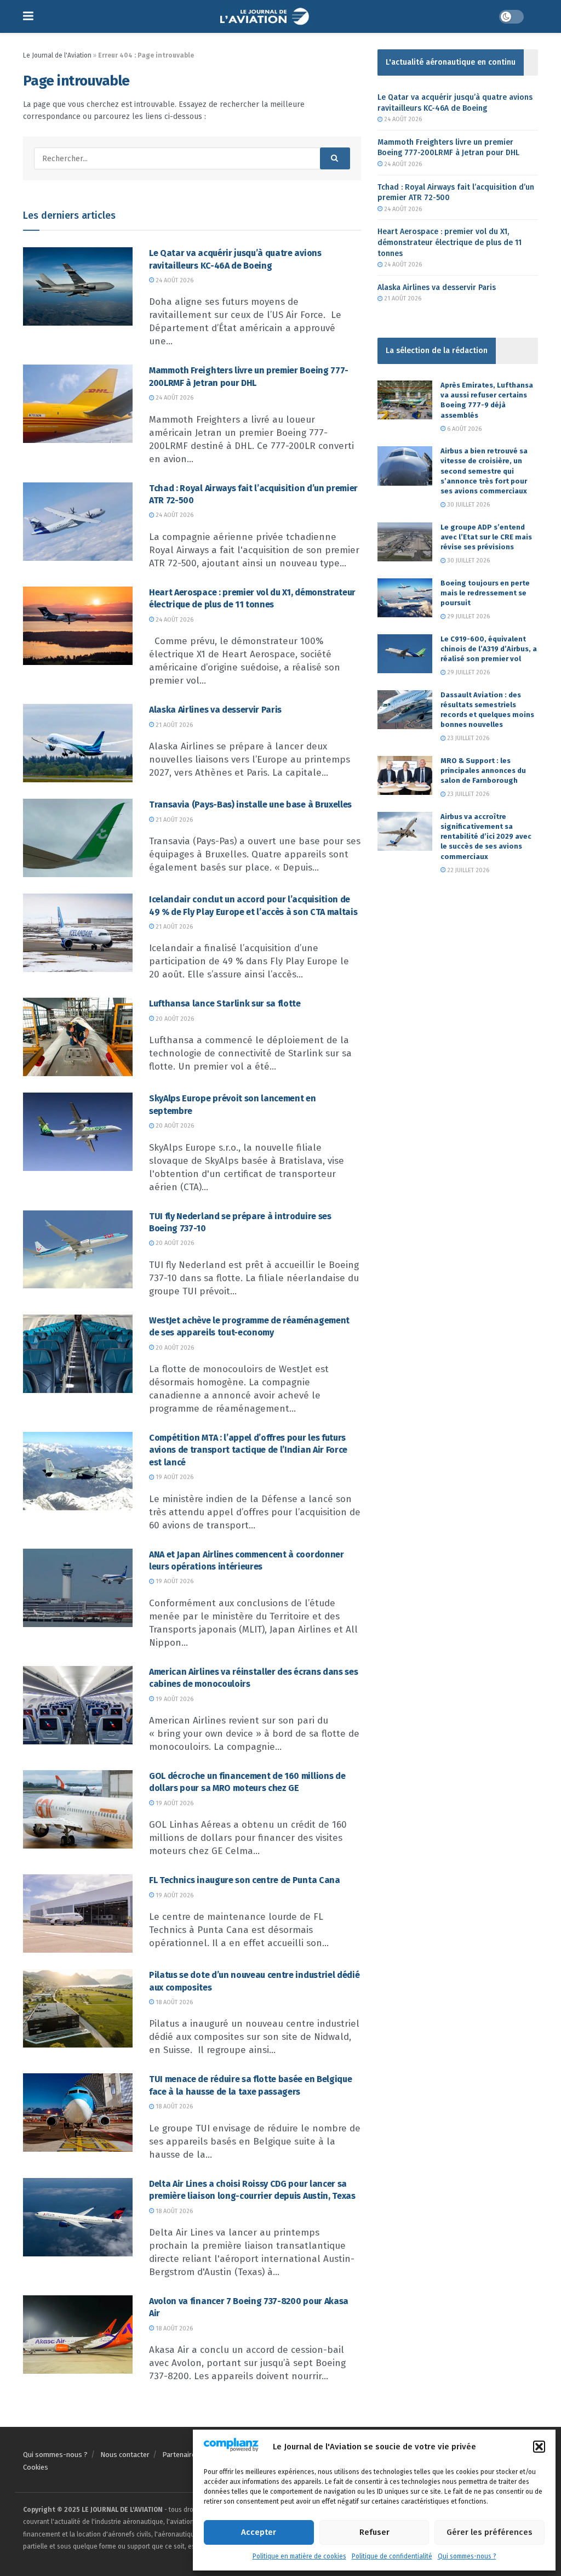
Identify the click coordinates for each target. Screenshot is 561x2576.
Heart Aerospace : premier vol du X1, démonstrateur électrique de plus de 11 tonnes (450, 242)
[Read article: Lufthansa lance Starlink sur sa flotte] (78, 1037)
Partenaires (181, 2455)
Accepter (259, 2532)
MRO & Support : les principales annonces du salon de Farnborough (483, 770)
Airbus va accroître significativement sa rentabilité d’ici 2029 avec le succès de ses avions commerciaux (486, 837)
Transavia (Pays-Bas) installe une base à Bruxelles (250, 804)
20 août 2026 (174, 1019)
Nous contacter (125, 2455)
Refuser (374, 2532)
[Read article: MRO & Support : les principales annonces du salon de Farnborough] (405, 776)
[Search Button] (335, 158)
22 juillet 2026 (467, 870)
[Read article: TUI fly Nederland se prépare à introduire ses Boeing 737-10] (78, 1250)
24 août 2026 (174, 280)
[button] (539, 2447)
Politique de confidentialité (392, 2556)
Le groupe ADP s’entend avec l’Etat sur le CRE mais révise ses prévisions (486, 537)
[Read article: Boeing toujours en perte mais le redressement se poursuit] (405, 598)
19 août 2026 (174, 1477)
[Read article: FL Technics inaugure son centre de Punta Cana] (78, 1913)
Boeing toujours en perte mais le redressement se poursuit (485, 593)
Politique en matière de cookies (299, 2556)
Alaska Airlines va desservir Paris (215, 710)
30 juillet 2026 (468, 505)
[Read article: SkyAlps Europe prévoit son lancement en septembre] (78, 1132)
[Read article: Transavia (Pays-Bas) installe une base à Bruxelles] (78, 838)
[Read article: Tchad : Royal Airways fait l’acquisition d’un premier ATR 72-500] (78, 522)
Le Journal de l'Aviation (57, 55)
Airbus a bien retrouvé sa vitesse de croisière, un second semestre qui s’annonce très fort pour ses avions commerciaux (484, 471)
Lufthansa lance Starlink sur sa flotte (225, 1003)
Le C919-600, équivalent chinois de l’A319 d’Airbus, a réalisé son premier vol (489, 649)
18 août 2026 (173, 2002)
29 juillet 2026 (468, 616)
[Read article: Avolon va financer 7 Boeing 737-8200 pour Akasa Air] (78, 2335)
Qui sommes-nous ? (467, 2556)
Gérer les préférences (490, 2532)
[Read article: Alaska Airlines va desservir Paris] (78, 743)
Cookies (36, 2467)
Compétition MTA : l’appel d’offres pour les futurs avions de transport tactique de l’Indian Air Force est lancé (248, 1450)
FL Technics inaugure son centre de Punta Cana (245, 1880)
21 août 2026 (173, 725)
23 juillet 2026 (467, 738)
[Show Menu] (28, 16)
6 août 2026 (463, 429)
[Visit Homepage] (266, 16)
